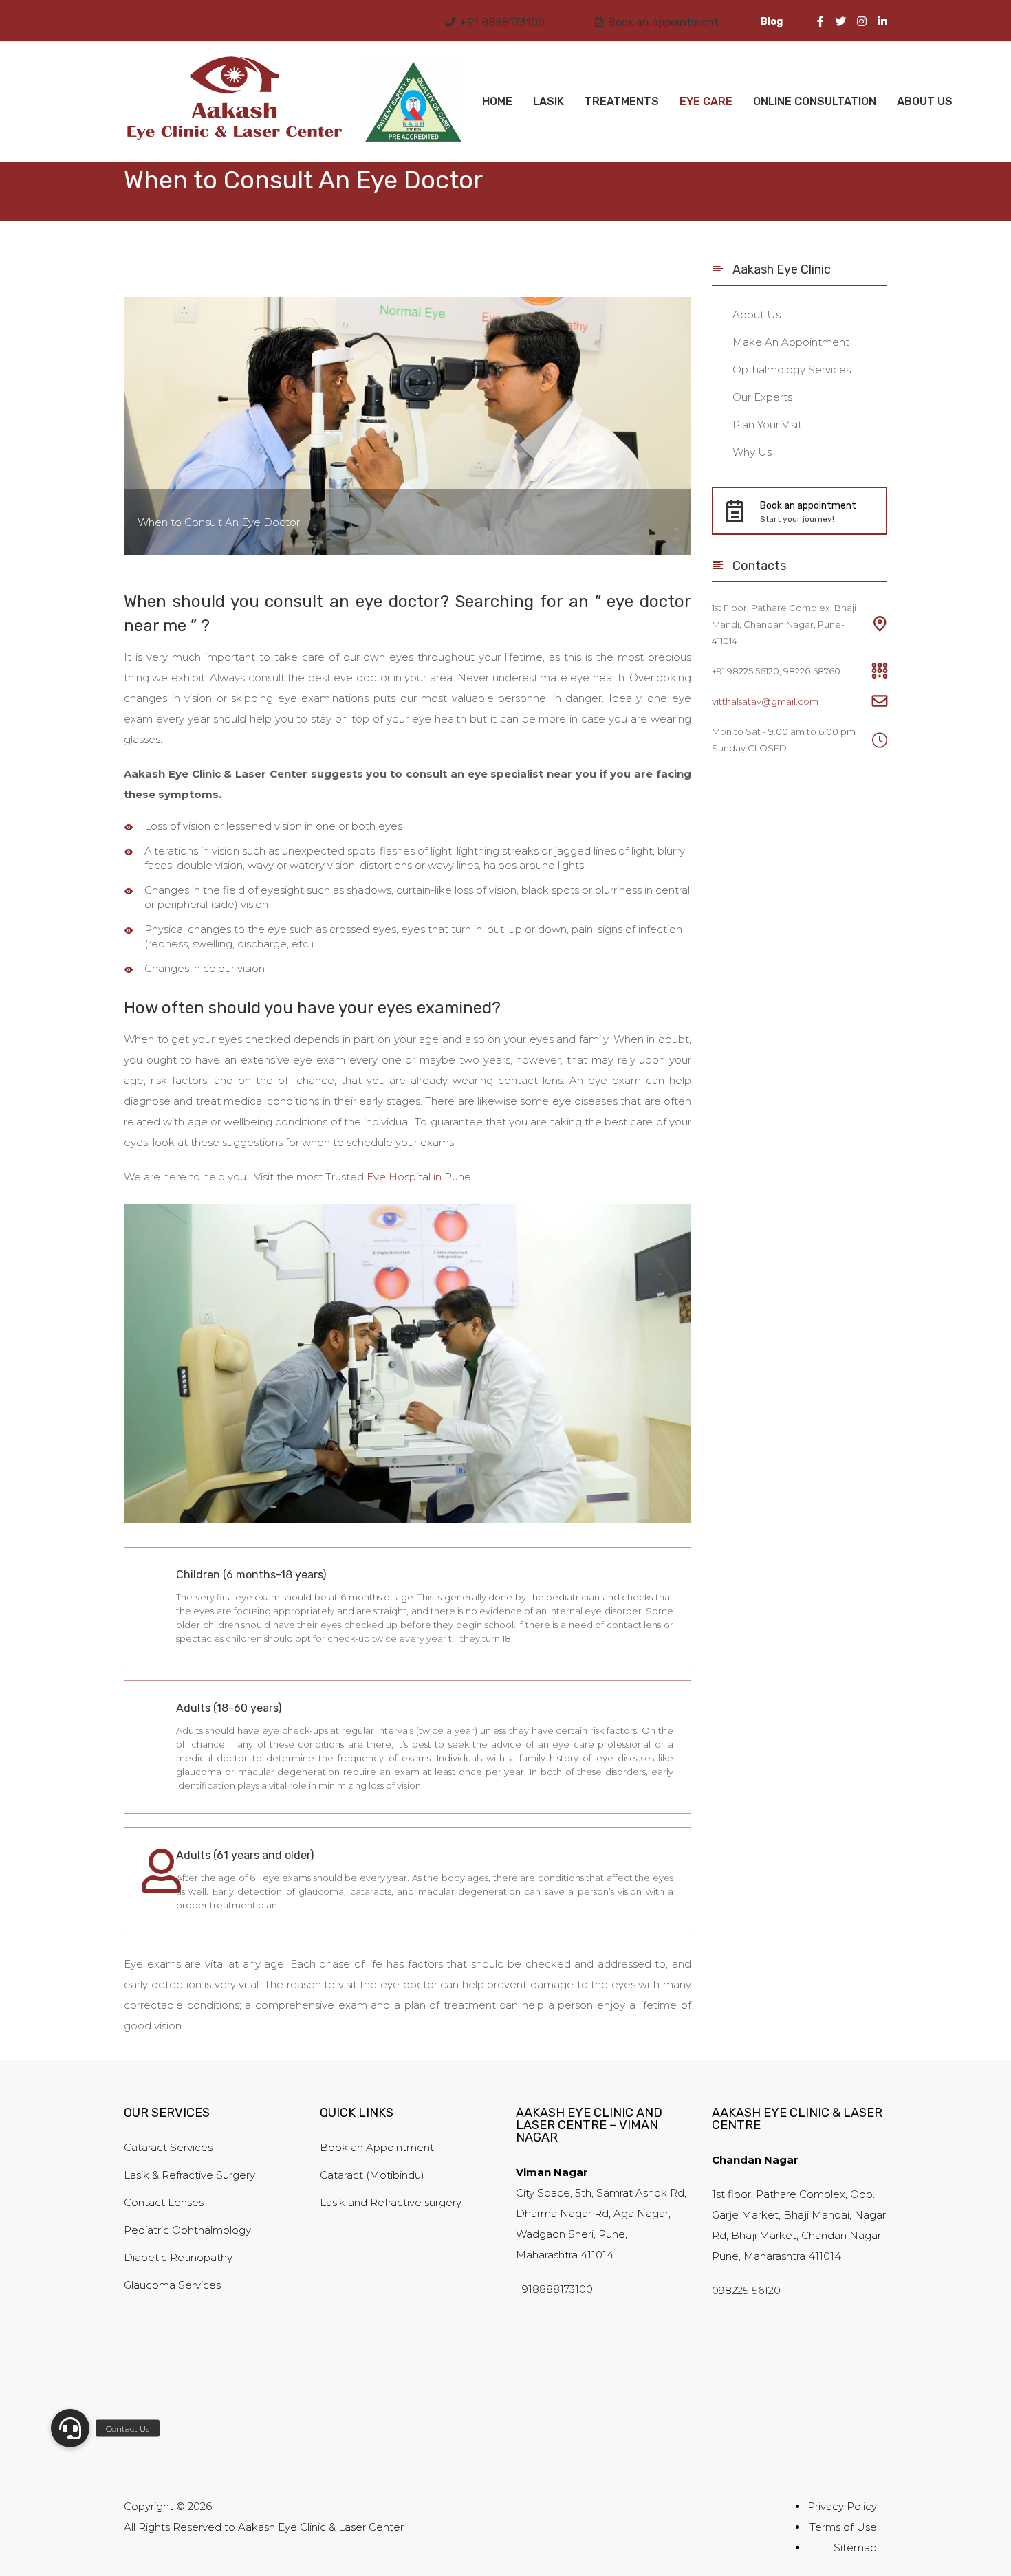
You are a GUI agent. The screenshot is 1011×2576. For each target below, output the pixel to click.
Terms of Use (843, 2527)
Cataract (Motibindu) (372, 2175)
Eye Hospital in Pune (419, 1177)
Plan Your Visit (767, 425)
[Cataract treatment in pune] (413, 101)
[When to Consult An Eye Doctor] (407, 425)
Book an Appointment (377, 2147)
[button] (70, 2428)
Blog (772, 22)
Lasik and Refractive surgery (391, 2202)
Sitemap (855, 2547)
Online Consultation (815, 101)
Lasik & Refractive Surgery (189, 2175)
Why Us (752, 452)
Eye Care (706, 101)
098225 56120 (746, 2290)
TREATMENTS (622, 101)
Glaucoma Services (172, 2285)
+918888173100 (554, 2289)
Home (497, 101)
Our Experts (762, 397)
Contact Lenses (164, 2202)
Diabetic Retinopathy (178, 2257)
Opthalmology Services (792, 370)
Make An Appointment (791, 342)
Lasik (548, 101)
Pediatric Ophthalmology (187, 2230)
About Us (925, 101)
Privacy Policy (842, 2506)
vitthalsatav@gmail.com (765, 701)
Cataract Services (168, 2147)
